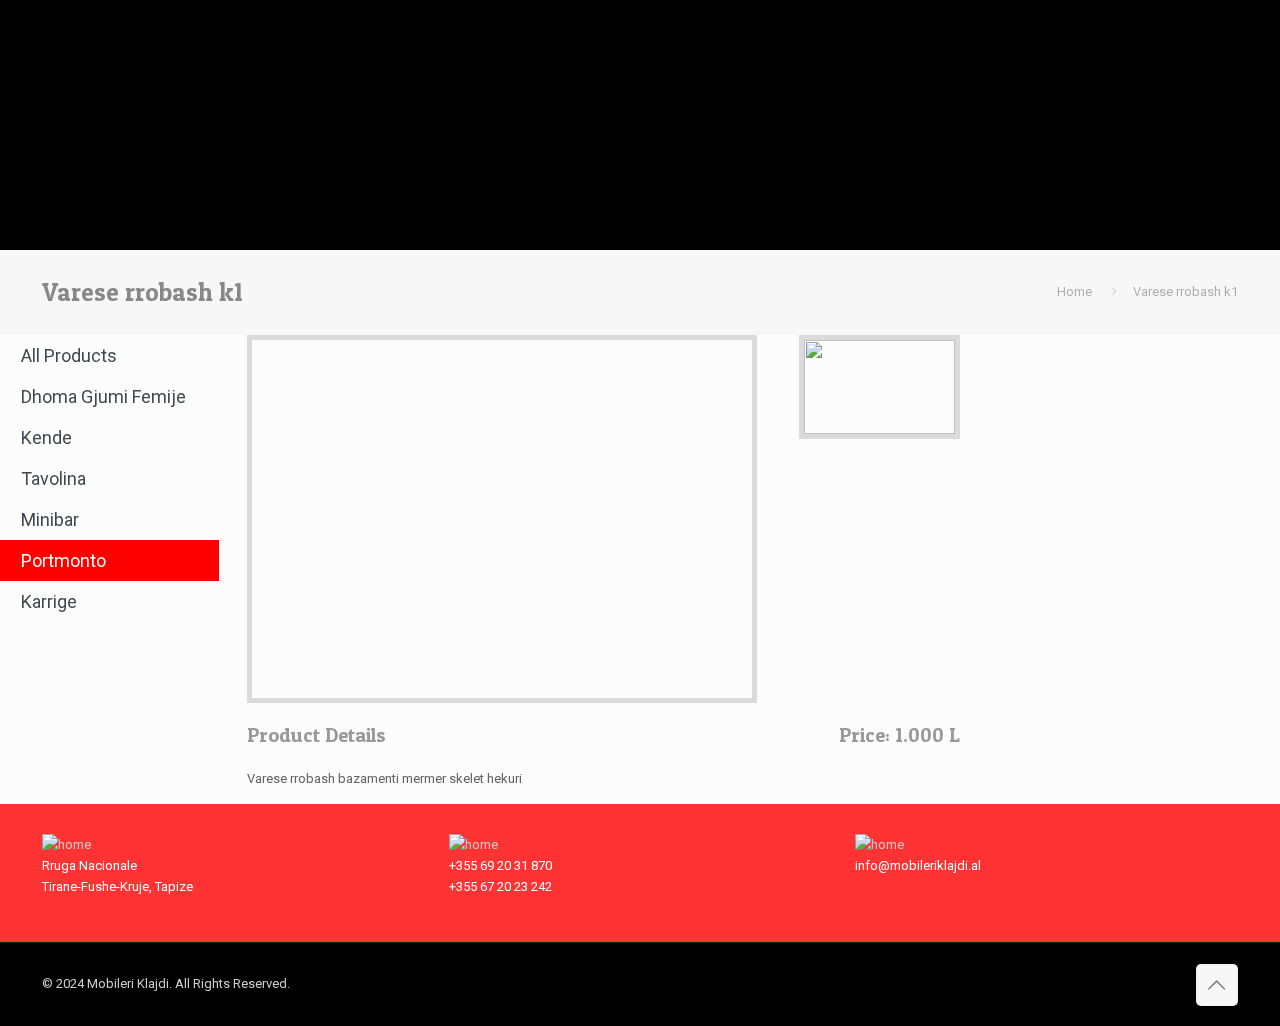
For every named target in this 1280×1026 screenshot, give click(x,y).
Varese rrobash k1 (1185, 291)
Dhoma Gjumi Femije (103, 396)
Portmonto (63, 560)
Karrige (49, 601)
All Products (69, 355)
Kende (46, 437)
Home (1074, 291)
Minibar (50, 519)
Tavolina (53, 478)
